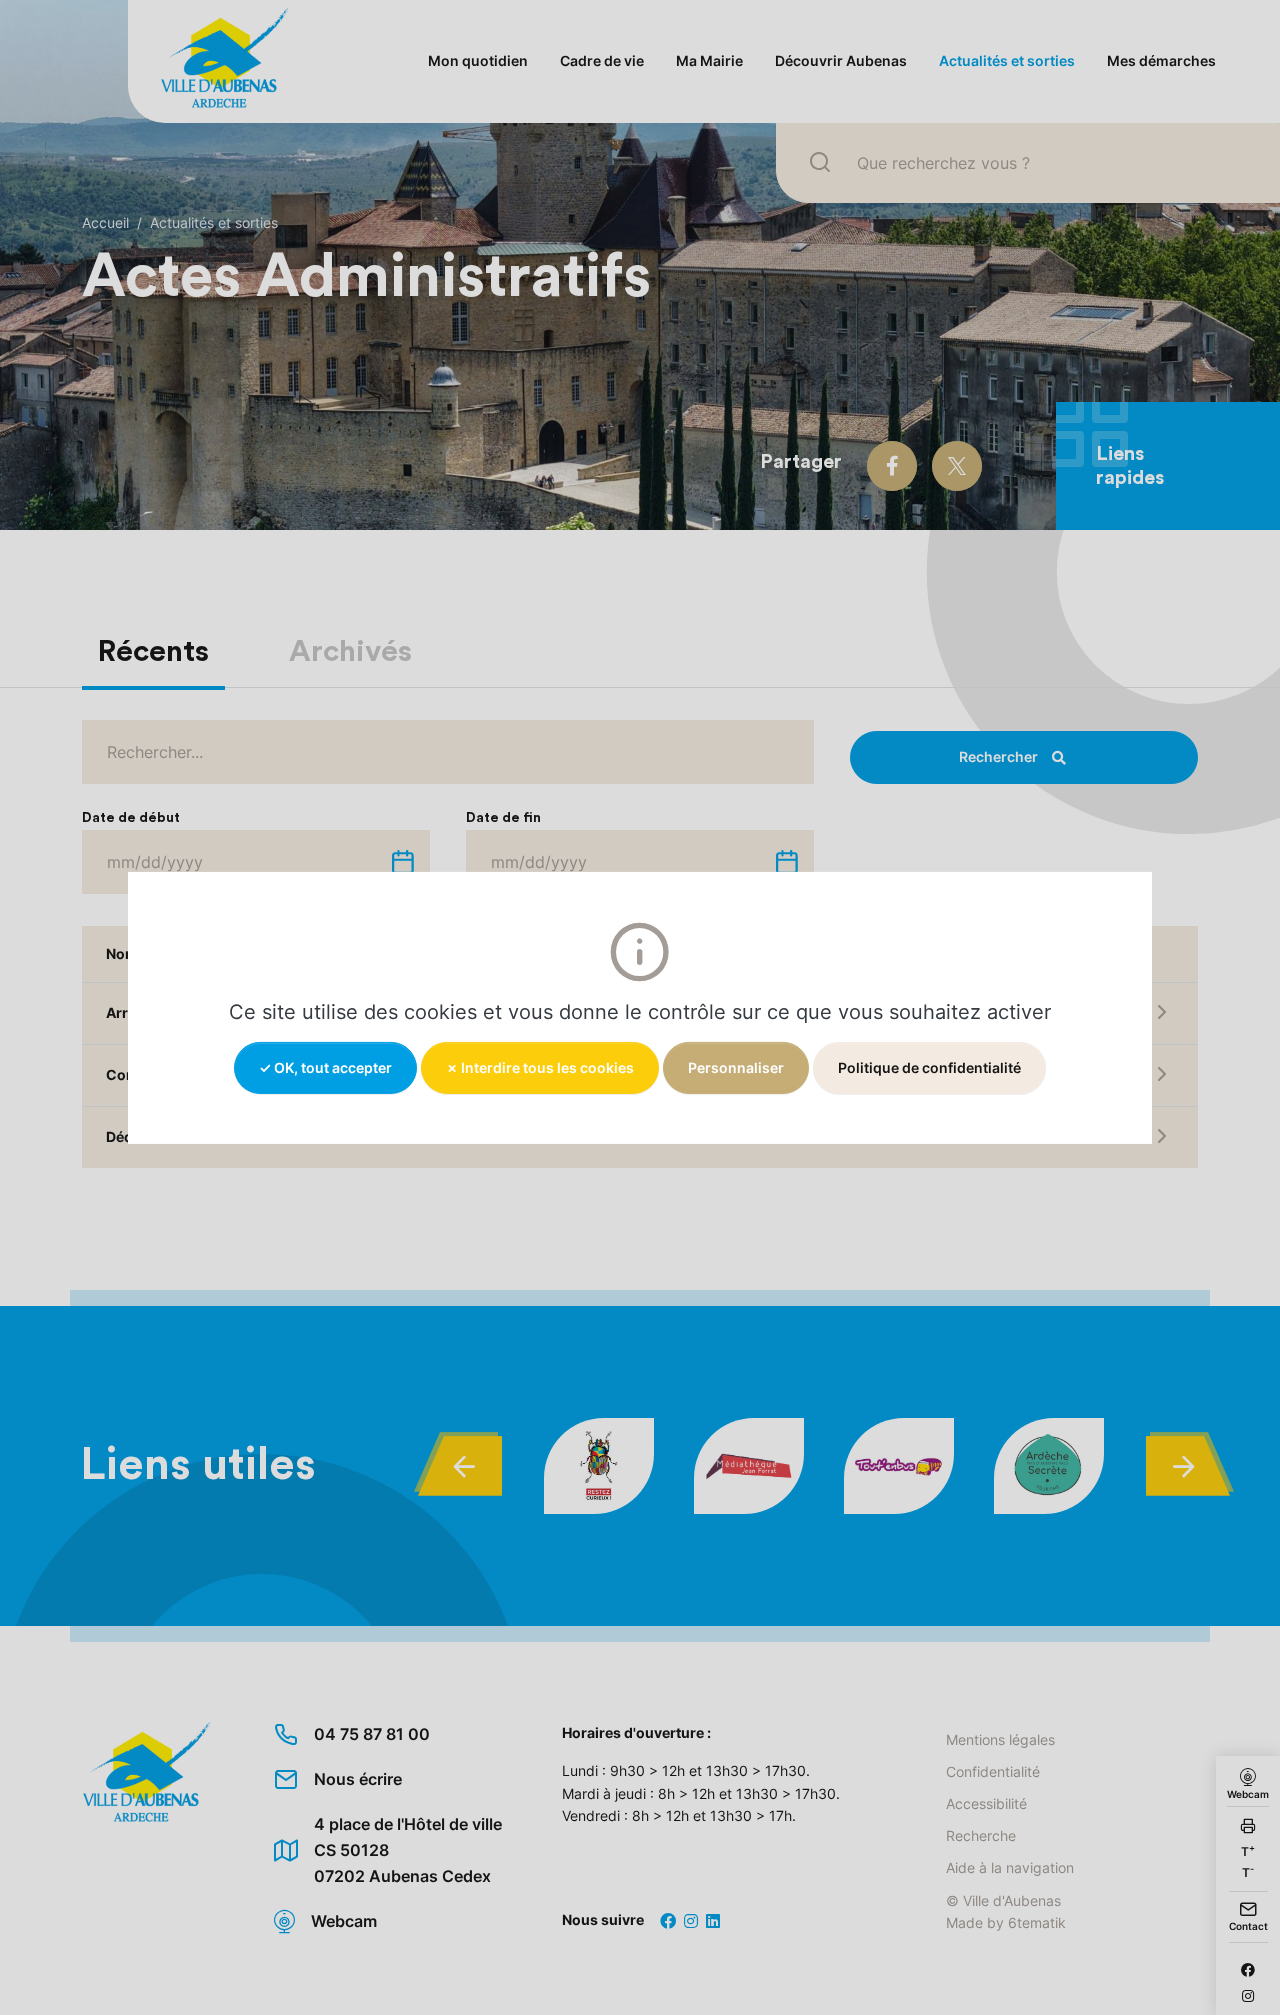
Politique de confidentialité (929, 1066)
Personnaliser (736, 1066)
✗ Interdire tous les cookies (540, 1066)
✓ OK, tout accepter (325, 1066)
